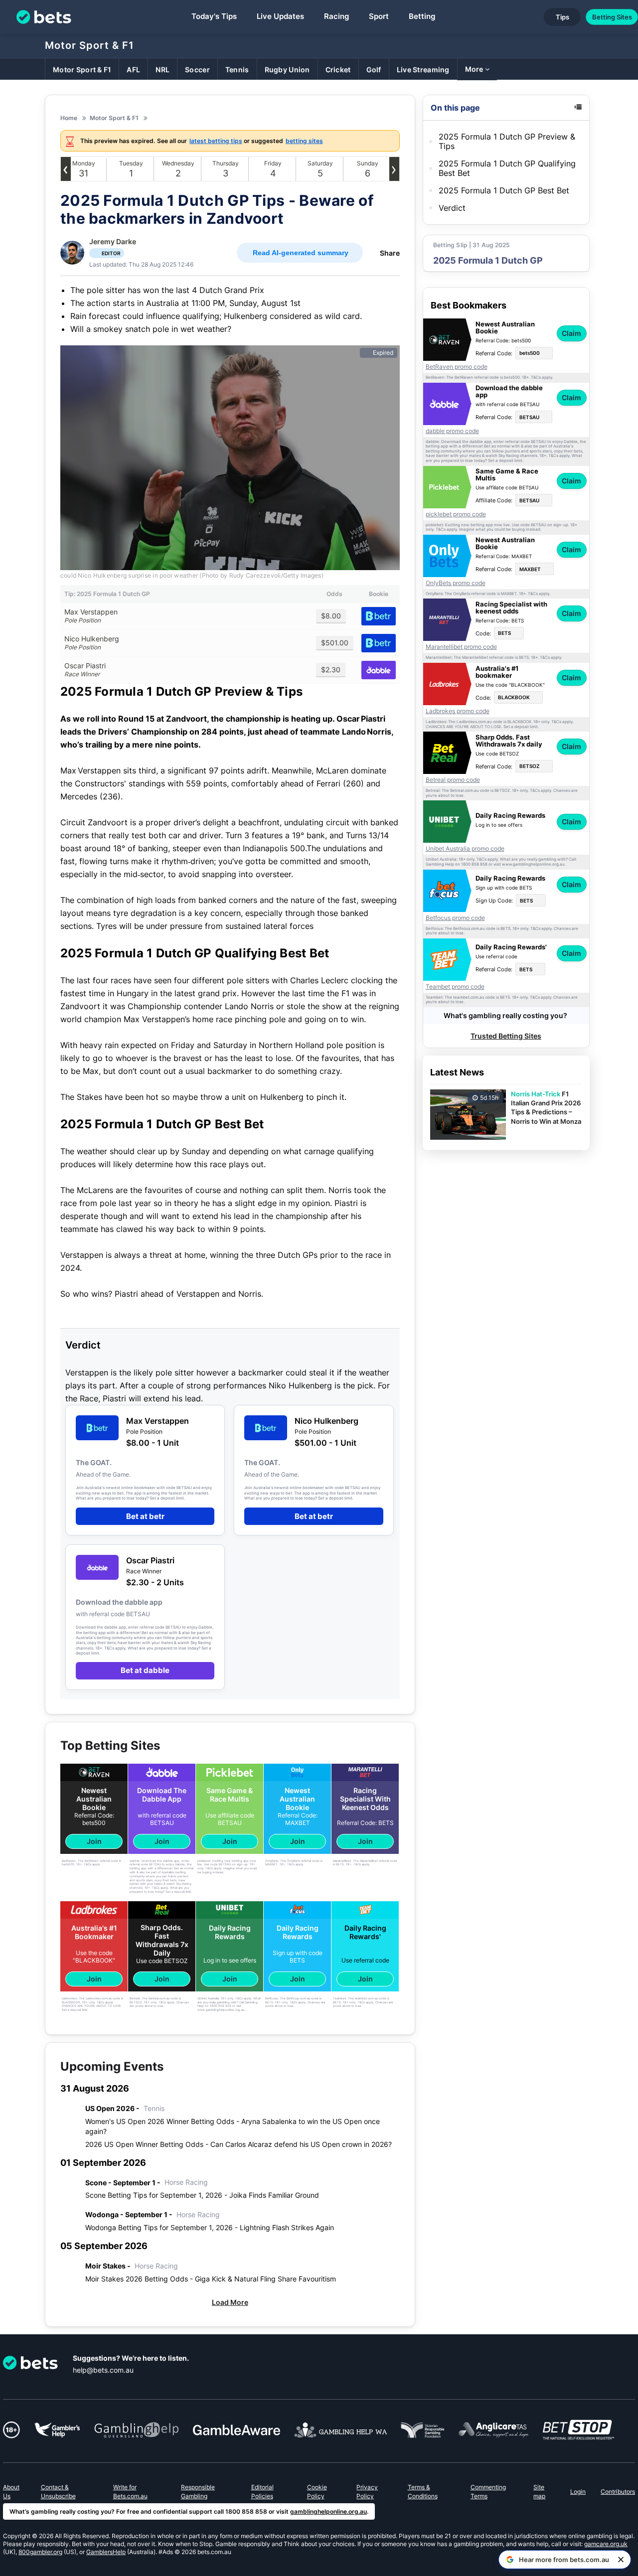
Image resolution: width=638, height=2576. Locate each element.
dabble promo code (452, 431)
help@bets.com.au (103, 2370)
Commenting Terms (488, 2492)
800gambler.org (40, 2552)
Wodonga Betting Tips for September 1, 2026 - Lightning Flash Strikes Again (210, 2227)
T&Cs (536, 378)
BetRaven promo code (457, 367)
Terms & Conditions (423, 2492)
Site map (539, 2492)
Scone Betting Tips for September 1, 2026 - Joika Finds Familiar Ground (202, 2195)
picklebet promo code (456, 514)
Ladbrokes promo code (458, 711)
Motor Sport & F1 (89, 45)
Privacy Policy (367, 2492)
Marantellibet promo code (461, 647)
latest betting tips (216, 141)
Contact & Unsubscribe (58, 2492)
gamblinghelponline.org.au (328, 2511)
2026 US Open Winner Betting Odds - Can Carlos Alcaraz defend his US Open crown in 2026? (239, 2144)
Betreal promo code (453, 780)
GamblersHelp (106, 2552)
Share (390, 253)
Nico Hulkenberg (92, 643)
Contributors (618, 2492)
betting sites (304, 141)
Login (578, 2492)
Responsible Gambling (198, 2492)
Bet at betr (145, 1516)
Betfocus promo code (455, 918)
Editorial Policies (262, 2492)
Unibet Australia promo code (465, 849)
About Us (11, 2492)
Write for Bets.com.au (130, 2492)
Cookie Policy (317, 2492)
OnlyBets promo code (456, 583)
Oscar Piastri (85, 670)
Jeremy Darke (113, 241)
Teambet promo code (455, 987)
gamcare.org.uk (606, 2544)
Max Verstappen (91, 616)
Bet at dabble (145, 1670)
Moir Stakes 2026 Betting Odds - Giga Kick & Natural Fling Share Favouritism (211, 2279)
